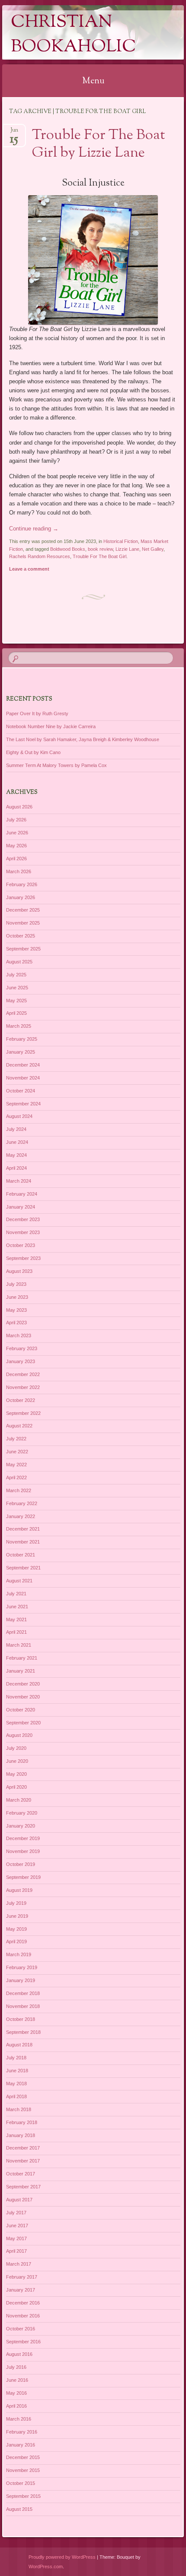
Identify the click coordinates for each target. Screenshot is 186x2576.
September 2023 (23, 1258)
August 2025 (19, 962)
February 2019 (22, 1967)
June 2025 (17, 988)
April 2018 (16, 2096)
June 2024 (17, 1142)
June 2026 (17, 833)
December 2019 (23, 1838)
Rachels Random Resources (40, 556)
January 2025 (21, 1052)
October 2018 (21, 2019)
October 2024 (21, 1091)
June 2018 (17, 2071)
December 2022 (23, 1374)
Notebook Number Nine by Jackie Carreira (51, 726)
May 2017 (16, 2238)
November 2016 (23, 2316)
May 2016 (16, 2393)
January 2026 (21, 897)
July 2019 (16, 1903)
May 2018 (16, 2084)
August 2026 (19, 807)
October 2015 (21, 2483)
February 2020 (22, 1813)
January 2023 (21, 1361)
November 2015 (23, 2470)
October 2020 (21, 1710)
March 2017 (19, 2264)
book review (100, 549)
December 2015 (23, 2457)
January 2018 (21, 2135)
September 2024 (23, 1104)
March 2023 (19, 1335)
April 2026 (16, 859)
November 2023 (23, 1232)
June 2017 (17, 2226)
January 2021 (21, 1671)
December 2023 (23, 1219)
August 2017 (19, 2200)
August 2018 (19, 2045)
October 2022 (21, 1400)
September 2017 (23, 2187)
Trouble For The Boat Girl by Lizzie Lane (99, 144)
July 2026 (16, 820)
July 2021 (16, 1594)
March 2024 (19, 1181)
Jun (14, 133)
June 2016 (17, 2380)
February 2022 (22, 1503)
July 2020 (16, 1748)
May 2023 (16, 1310)
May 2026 (16, 846)
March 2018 (19, 2109)
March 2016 (19, 2419)
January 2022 (21, 1516)
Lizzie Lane (127, 549)
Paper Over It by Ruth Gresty (37, 713)
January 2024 (21, 1207)
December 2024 (23, 1065)
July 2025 (16, 975)
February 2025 (22, 1039)
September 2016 (23, 2342)
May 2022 (16, 1465)
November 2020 (23, 1697)
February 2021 (22, 1658)
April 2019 (16, 1941)
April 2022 (16, 1477)
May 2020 (16, 1774)
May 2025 (16, 1001)
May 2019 (16, 1929)
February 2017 (22, 2277)
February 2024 (22, 1194)
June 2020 (17, 1761)
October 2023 (21, 1245)
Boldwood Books (68, 549)
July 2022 (16, 1439)
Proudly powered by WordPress (62, 2557)
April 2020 (16, 1787)
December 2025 (23, 910)
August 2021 (19, 1581)
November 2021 (23, 1542)
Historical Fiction (121, 541)
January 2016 (21, 2445)
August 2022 (19, 1426)
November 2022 (23, 1387)
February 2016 (22, 2432)
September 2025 (23, 949)
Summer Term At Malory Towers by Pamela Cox (56, 765)
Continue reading (34, 529)
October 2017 (21, 2174)
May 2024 (16, 1155)
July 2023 (16, 1284)
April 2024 (16, 1168)
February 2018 (22, 2122)
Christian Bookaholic (74, 35)
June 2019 (17, 1916)
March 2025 (19, 1026)
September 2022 (23, 1413)
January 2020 (21, 1826)
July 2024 (16, 1129)
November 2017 (23, 2161)
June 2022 (17, 1452)
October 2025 (21, 936)
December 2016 (23, 2303)
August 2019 (19, 1890)
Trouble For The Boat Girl (99, 556)
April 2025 (16, 1013)
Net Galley (153, 549)
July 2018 (16, 2058)
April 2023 (16, 1323)
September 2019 (23, 1877)
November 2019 (23, 1851)
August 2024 (19, 1116)
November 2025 (23, 923)
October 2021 (21, 1555)
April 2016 (16, 2406)
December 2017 (23, 2148)
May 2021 (16, 1619)
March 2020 (19, 1800)
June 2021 (17, 1607)
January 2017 (21, 2290)
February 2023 (22, 1348)
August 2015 (19, 2509)
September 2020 (23, 1723)
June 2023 (17, 1297)
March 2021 (19, 1645)
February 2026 (22, 884)
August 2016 (19, 2354)
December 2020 (23, 1684)
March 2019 (19, 1954)
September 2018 (23, 2032)
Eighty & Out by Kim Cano (33, 752)
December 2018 (23, 1993)
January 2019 (21, 1980)
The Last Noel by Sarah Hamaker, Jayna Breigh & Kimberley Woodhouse (83, 739)
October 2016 (21, 2329)
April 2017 (16, 2251)
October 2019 (21, 1864)
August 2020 (19, 1735)
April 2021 (16, 1632)
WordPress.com (46, 2567)
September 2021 (23, 1568)
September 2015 (23, 2496)
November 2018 (23, 2006)
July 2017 (16, 2213)
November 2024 (23, 1078)
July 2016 (16, 2367)
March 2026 (19, 871)
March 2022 (19, 1490)
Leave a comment (29, 569)
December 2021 (23, 1529)
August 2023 (19, 1271)
